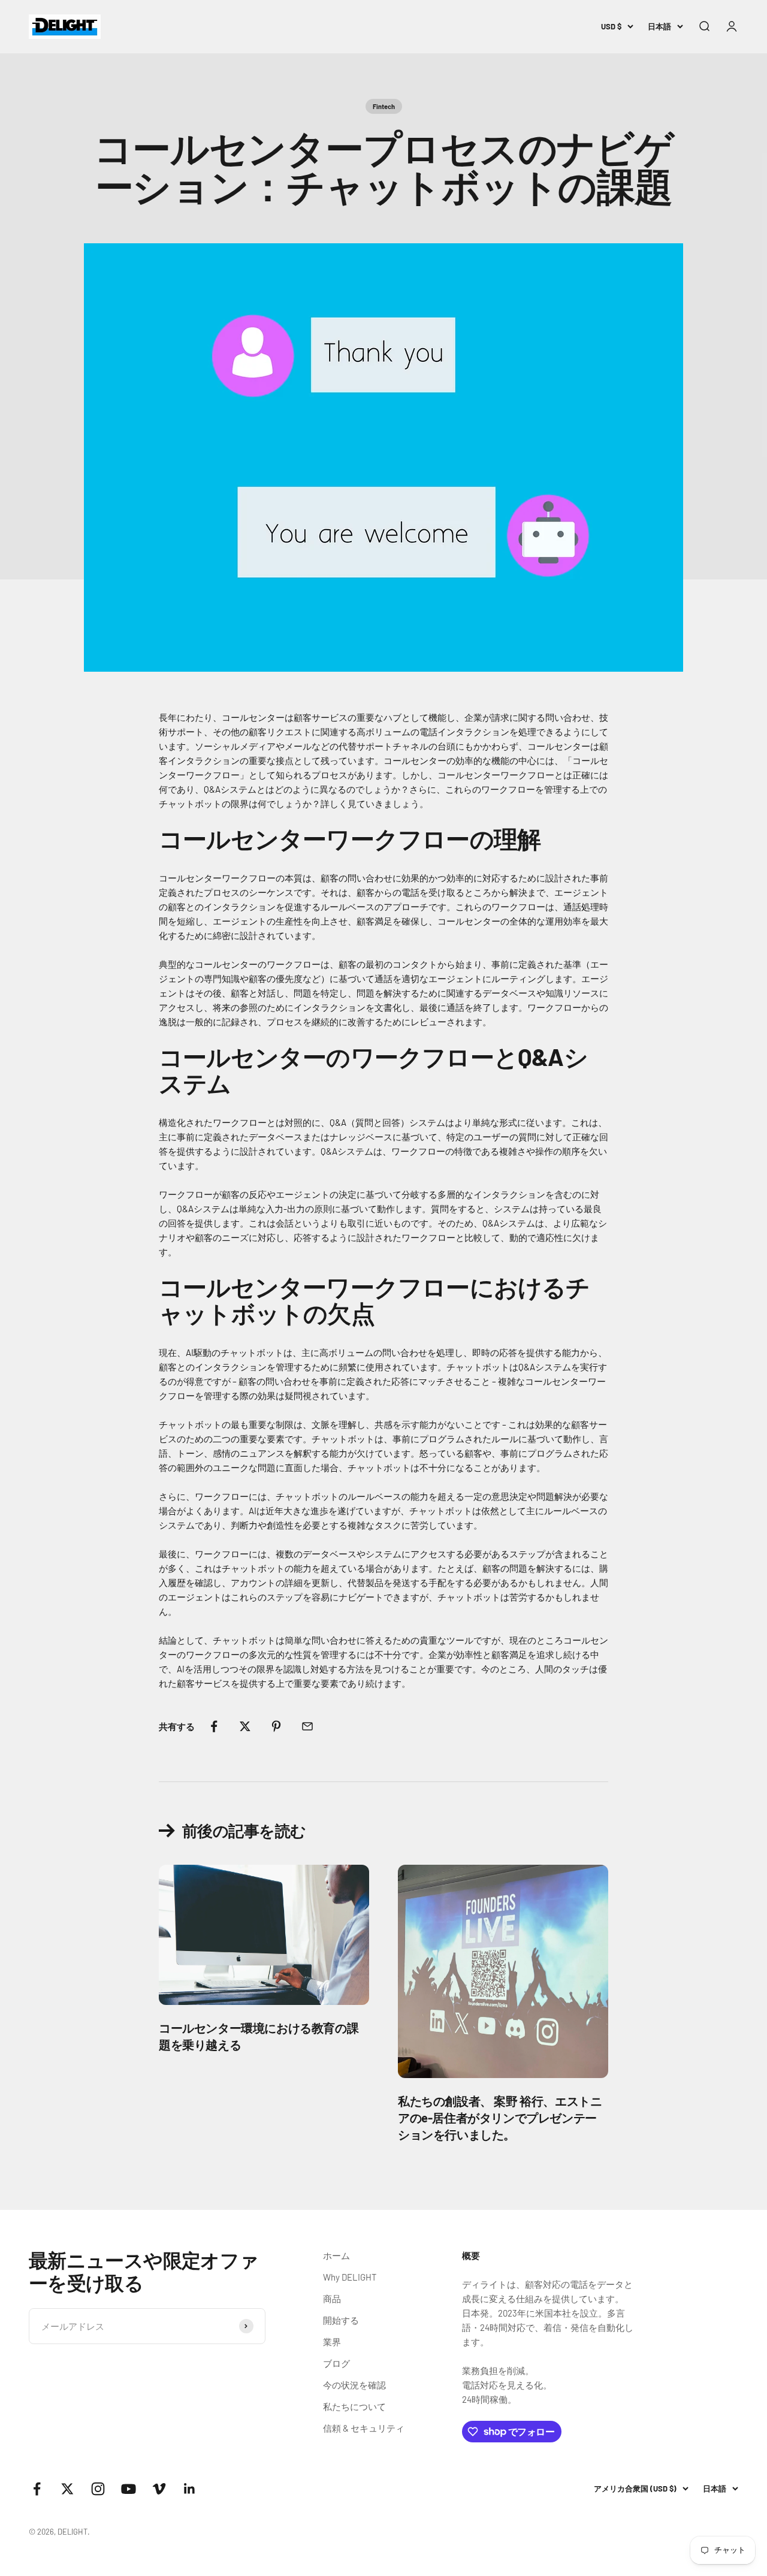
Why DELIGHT (350, 2277)
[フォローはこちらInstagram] (98, 2489)
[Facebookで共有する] (214, 1726)
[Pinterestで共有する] (276, 1726)
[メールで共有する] (307, 1726)
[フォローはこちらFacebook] (37, 2489)
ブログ (336, 2363)
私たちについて (354, 2406)
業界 (332, 2342)
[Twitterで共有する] (245, 1726)
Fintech (384, 106)
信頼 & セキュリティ (364, 2428)
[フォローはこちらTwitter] (67, 2489)
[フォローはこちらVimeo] (159, 2489)
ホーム (336, 2255)
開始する (341, 2320)
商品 (332, 2299)
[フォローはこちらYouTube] (129, 2489)
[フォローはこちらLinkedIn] (190, 2489)
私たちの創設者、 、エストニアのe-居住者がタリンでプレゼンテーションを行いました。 (500, 2118)
